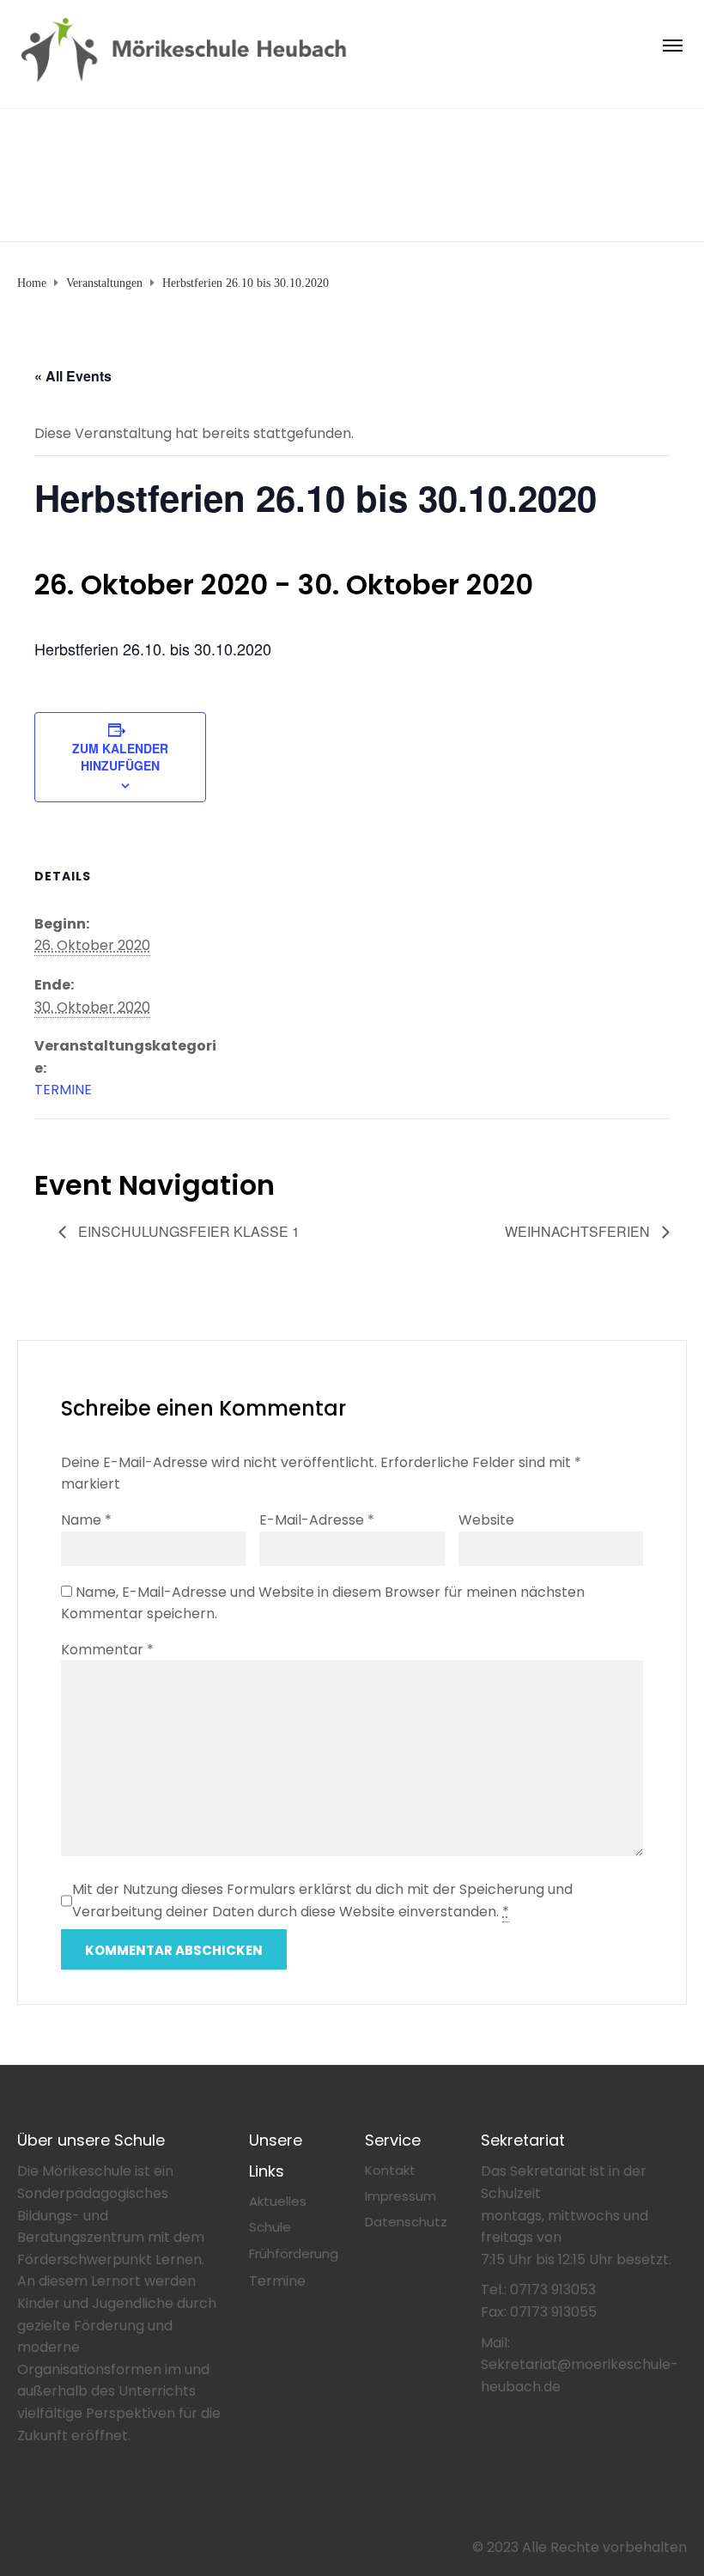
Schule (270, 2227)
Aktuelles (278, 2201)
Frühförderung (294, 2253)
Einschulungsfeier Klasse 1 (187, 1231)
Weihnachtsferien (579, 1231)
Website (486, 1520)
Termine (277, 2281)
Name (86, 1520)
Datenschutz (406, 2222)
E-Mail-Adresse (317, 1520)
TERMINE (63, 1090)
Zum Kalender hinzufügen (120, 757)
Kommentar (107, 1650)
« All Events (73, 376)
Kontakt (390, 2170)
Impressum (401, 2196)
